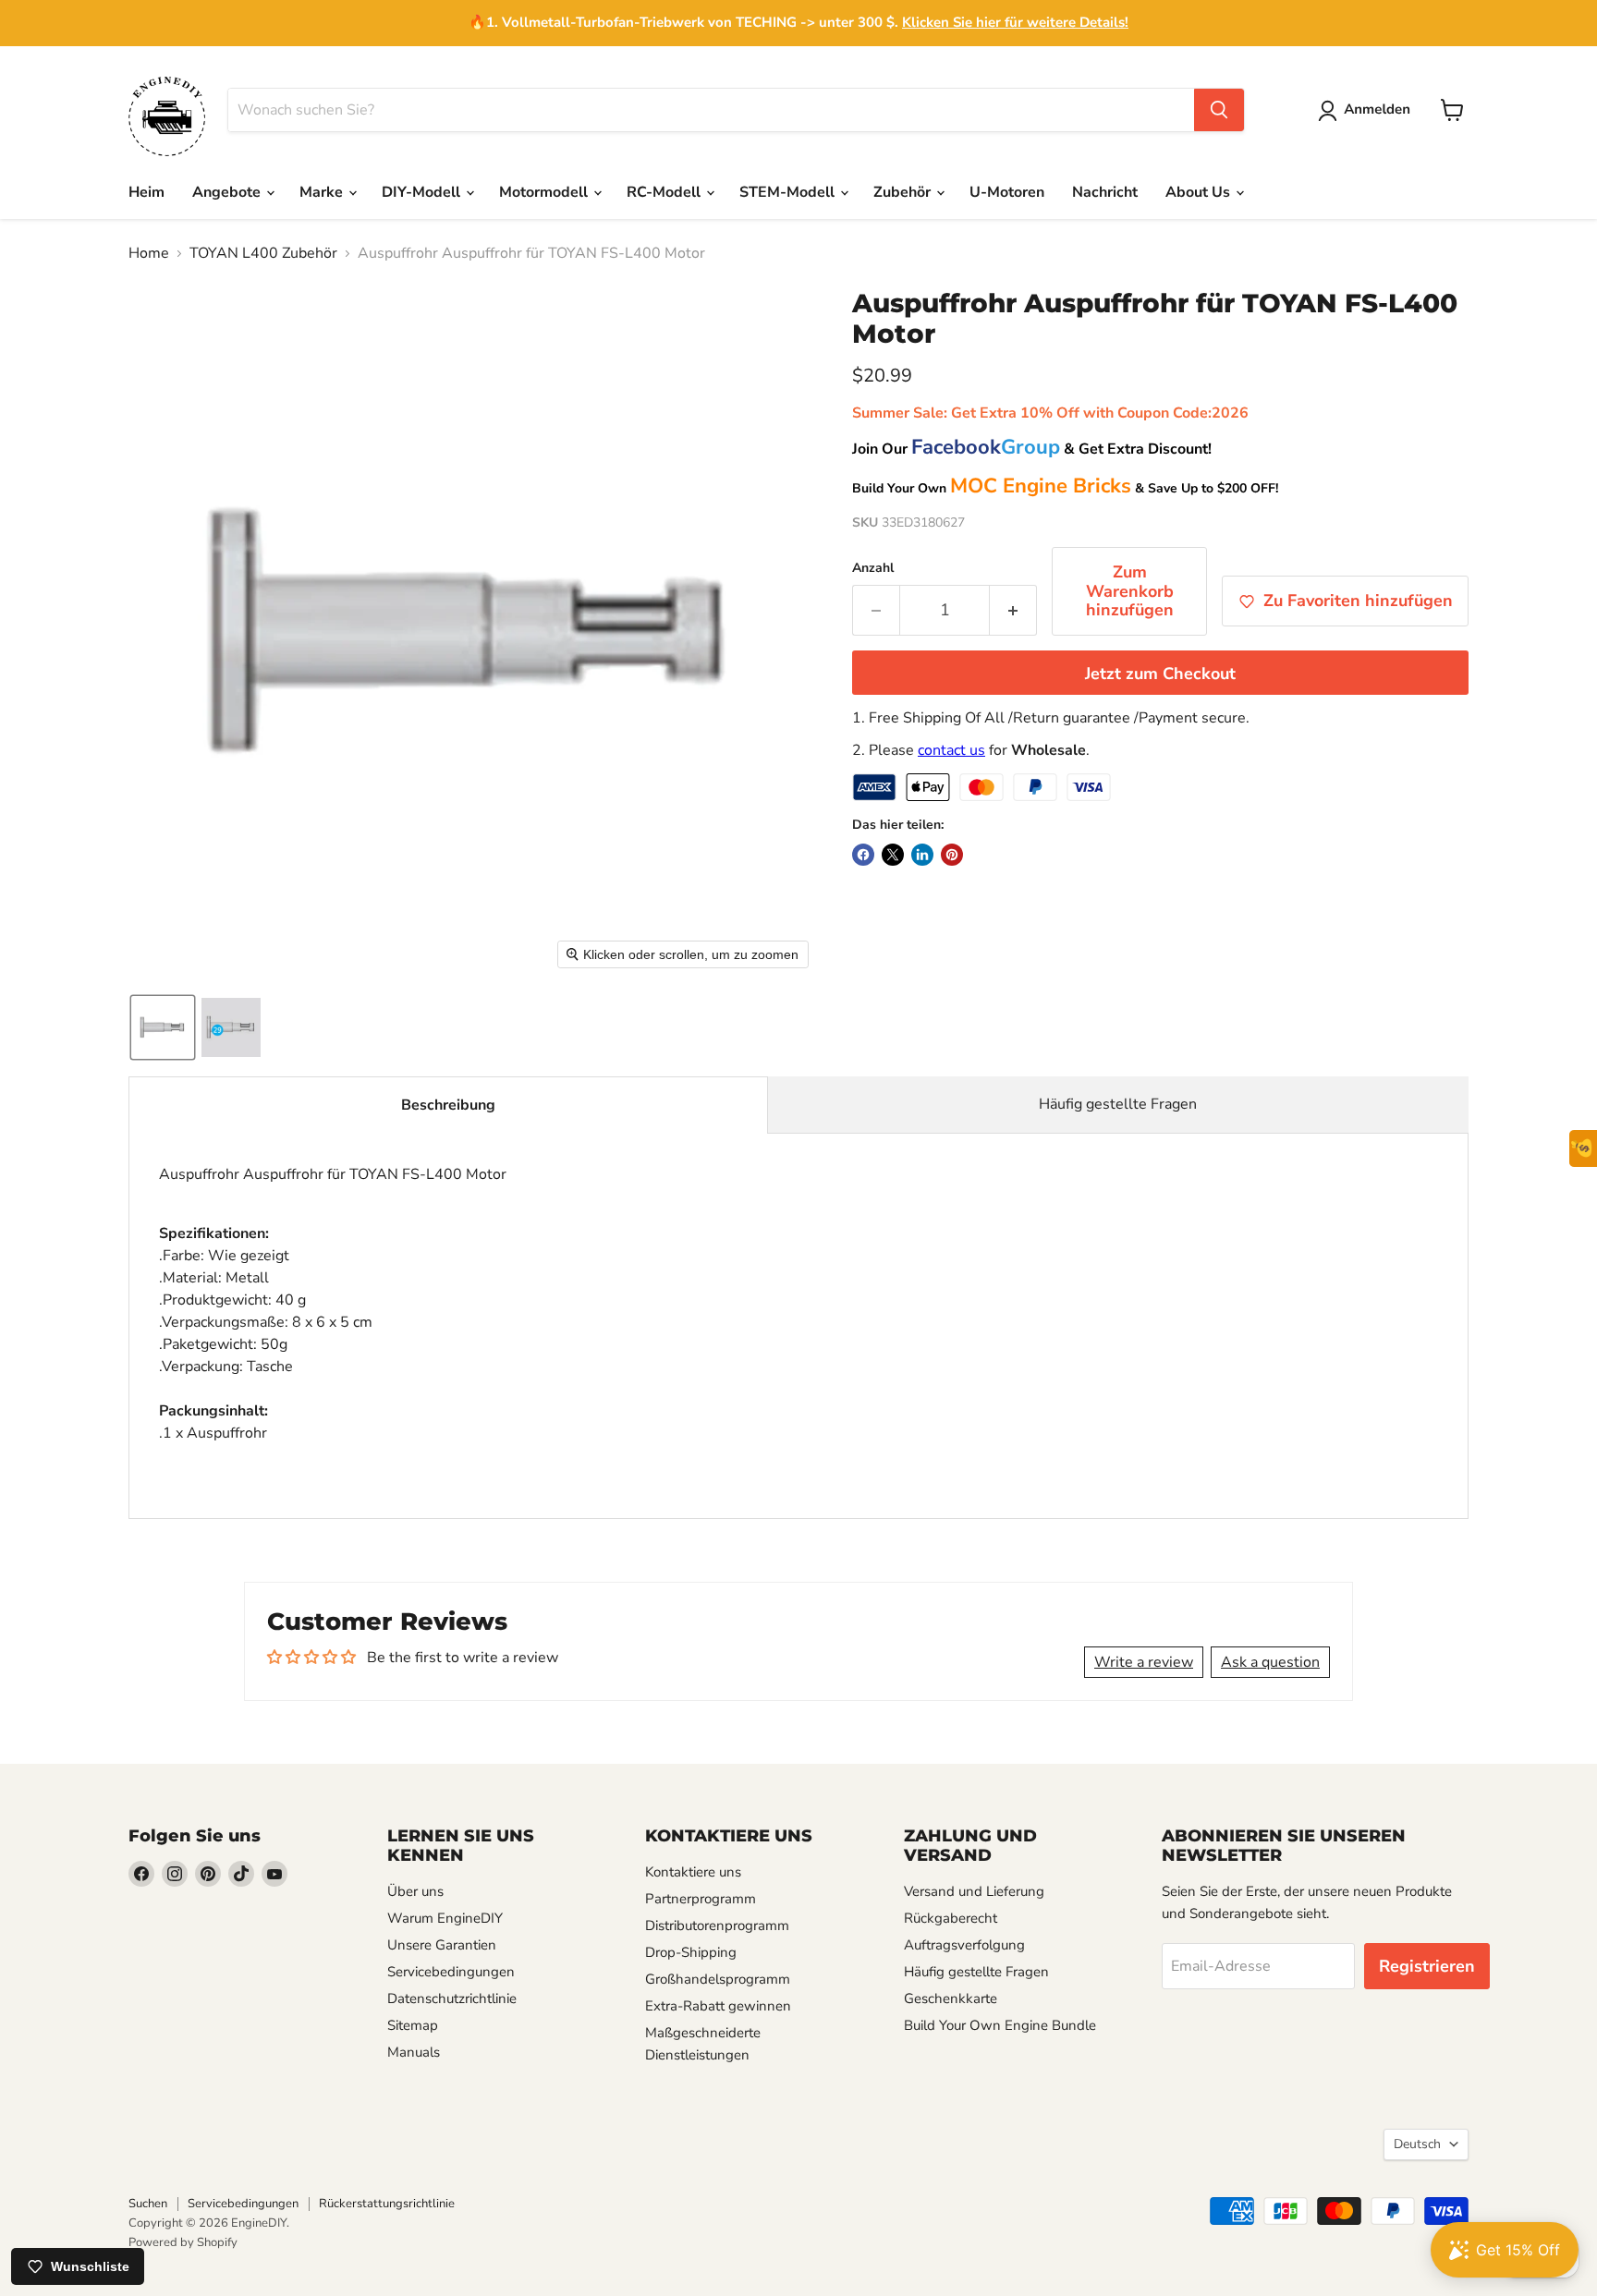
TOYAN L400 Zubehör (263, 253)
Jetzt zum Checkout (1160, 674)
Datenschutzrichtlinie (452, 1998)
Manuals (414, 2052)
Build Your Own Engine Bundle (1000, 2025)
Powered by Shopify (183, 2242)
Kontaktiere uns (693, 1872)
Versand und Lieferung (974, 1891)
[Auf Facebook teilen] (863, 855)
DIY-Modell (423, 192)
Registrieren (1427, 1966)
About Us (1200, 192)
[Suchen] (1219, 110)
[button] (1368, 111)
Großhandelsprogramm (718, 1979)
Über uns (415, 1891)
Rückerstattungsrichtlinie (387, 2204)
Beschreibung (448, 1105)
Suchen (148, 2204)
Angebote (228, 192)
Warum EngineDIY (445, 1918)
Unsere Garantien (442, 1945)
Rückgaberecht (951, 1918)
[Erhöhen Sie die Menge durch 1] (1013, 610)
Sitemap (413, 2025)
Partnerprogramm (701, 1899)
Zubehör (904, 192)
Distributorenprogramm (717, 1925)
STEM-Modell (789, 192)
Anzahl (873, 568)
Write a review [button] (1144, 1662)
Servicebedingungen (451, 1972)
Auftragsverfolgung (964, 1945)
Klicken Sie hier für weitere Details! (1015, 22)
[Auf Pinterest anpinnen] (952, 855)
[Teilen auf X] (893, 855)
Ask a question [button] (1270, 1662)
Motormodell (545, 192)
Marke (323, 192)
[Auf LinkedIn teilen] (922, 855)
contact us (951, 750)
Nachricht (1105, 192)
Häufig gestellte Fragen (1118, 1104)
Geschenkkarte (951, 1998)
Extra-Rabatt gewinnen (718, 2006)
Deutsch (1417, 2144)
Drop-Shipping (691, 1952)
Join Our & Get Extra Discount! (1032, 449)
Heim (146, 192)
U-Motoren (1007, 192)
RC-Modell (665, 192)
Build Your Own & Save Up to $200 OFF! (1065, 488)
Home (149, 253)
